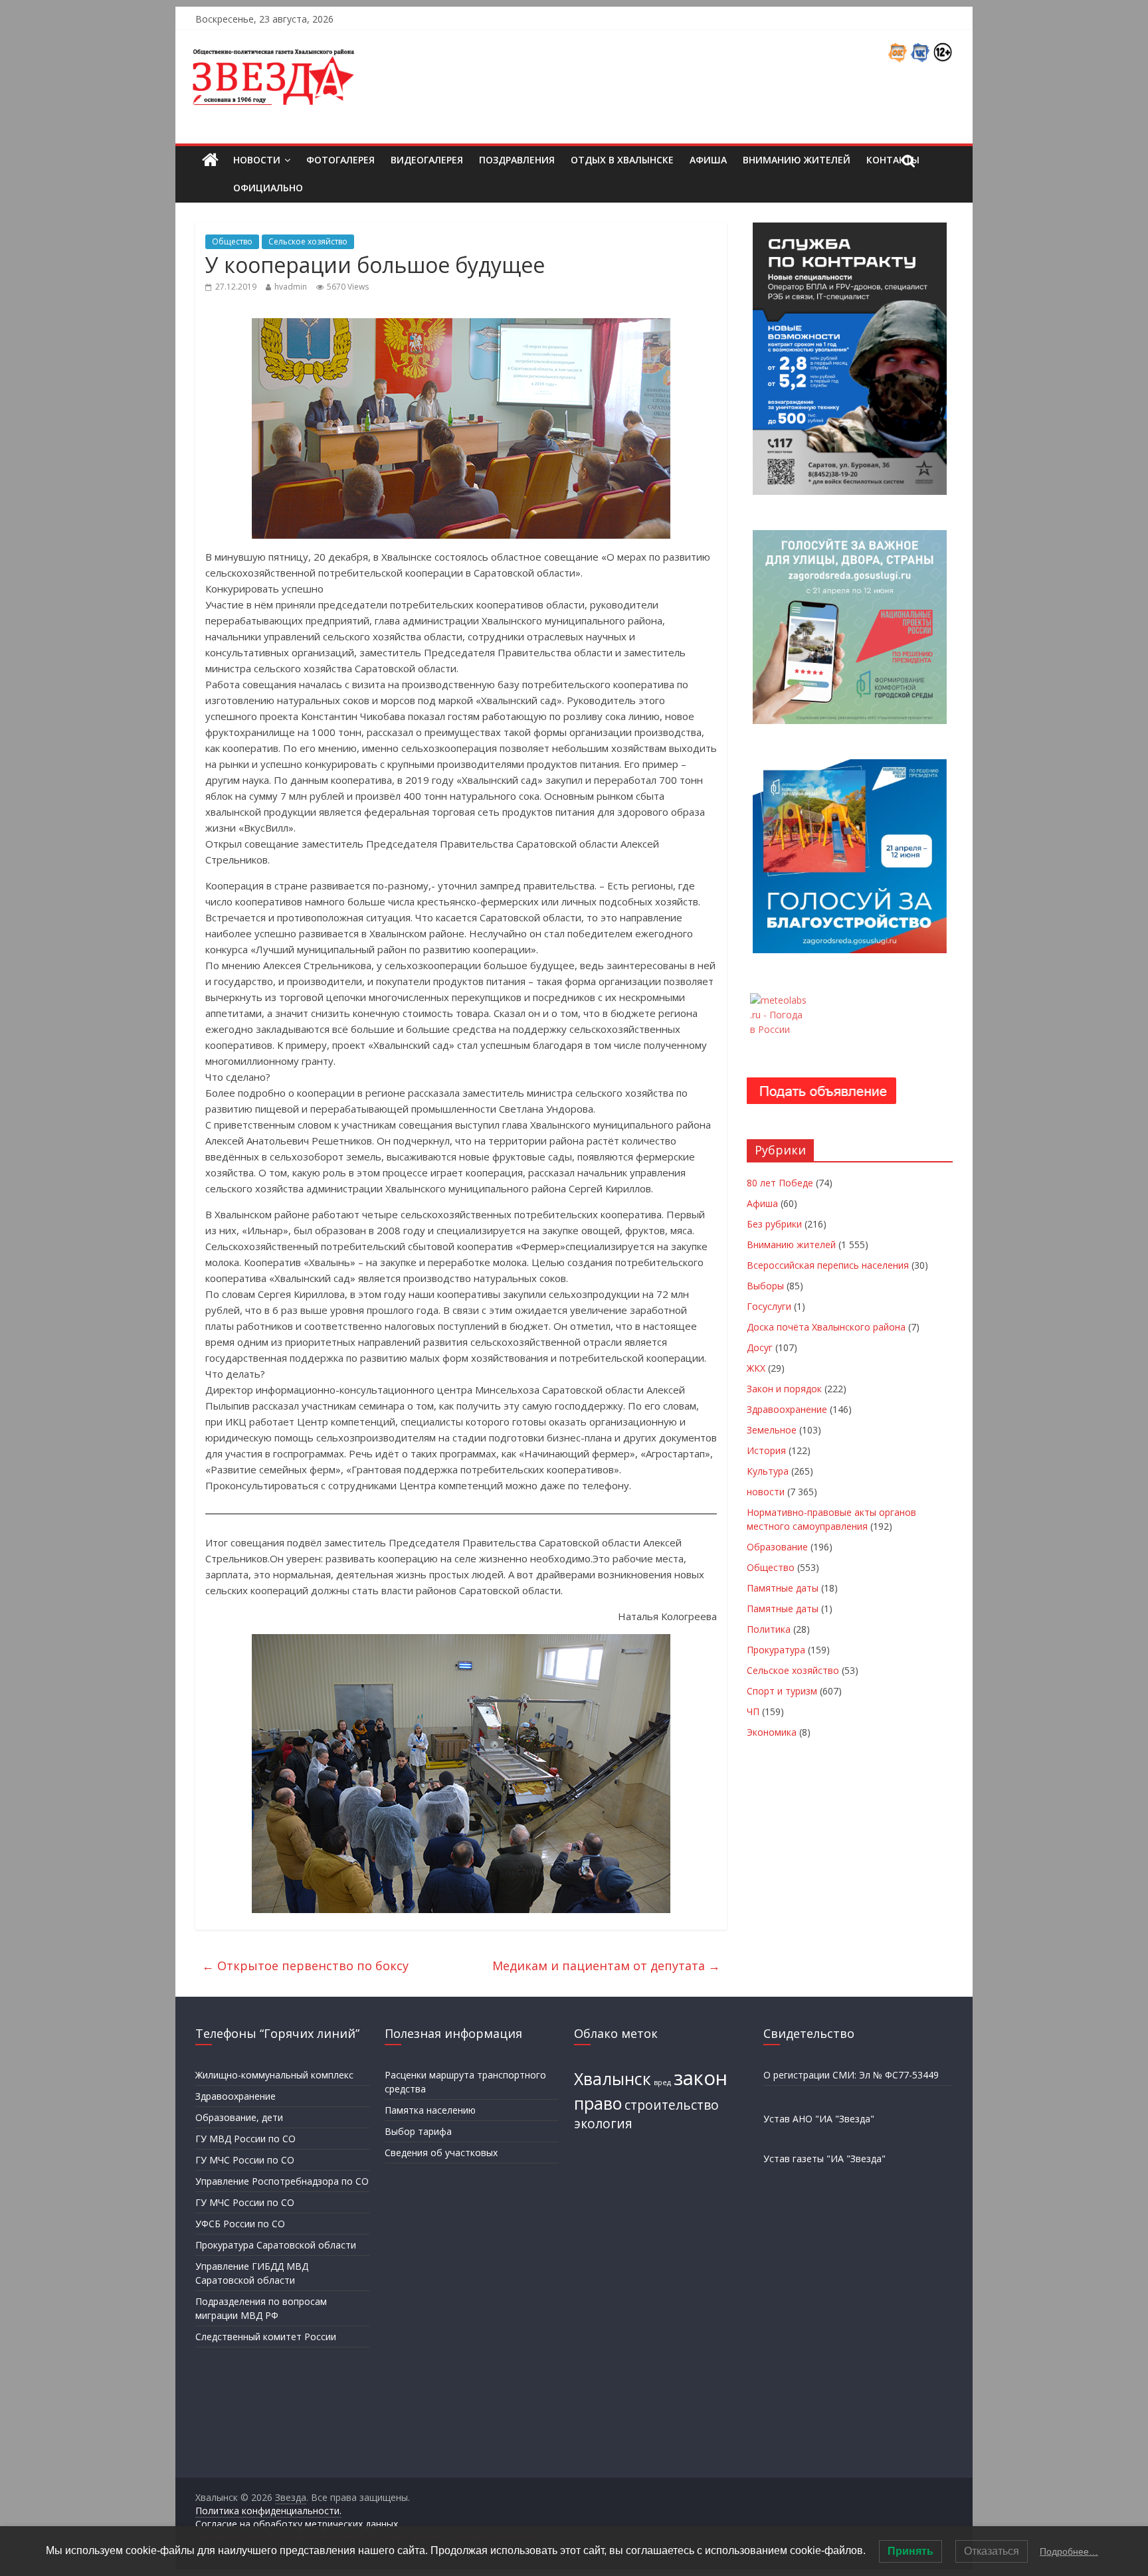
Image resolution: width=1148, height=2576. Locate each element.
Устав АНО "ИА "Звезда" (819, 2119)
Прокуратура (776, 1650)
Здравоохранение (787, 1409)
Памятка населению (430, 2110)
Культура (768, 1471)
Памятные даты (783, 1588)
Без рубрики (774, 1224)
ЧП (753, 1711)
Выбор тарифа (418, 2131)
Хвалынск (613, 2079)
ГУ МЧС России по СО (245, 2160)
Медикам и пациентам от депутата (606, 1966)
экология (603, 2124)
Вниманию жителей (797, 160)
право (598, 2103)
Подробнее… (1069, 2551)
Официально (268, 188)
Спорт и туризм (782, 1691)
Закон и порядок (784, 1389)
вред (662, 2082)
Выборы (765, 1286)
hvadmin (291, 287)
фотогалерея (340, 160)
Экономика (772, 1732)
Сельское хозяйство (308, 241)
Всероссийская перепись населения (828, 1265)
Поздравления (517, 160)
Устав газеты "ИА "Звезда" (824, 2159)
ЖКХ (756, 1368)
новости (766, 1492)
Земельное (772, 1430)
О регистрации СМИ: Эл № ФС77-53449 (851, 2075)
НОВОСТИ (257, 160)
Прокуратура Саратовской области (276, 2245)
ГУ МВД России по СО (245, 2139)
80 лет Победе (780, 1183)
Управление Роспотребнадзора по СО (282, 2181)
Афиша (708, 160)
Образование (777, 1547)
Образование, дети (239, 2117)
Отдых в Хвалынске (622, 160)
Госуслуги (769, 1306)
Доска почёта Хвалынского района (826, 1327)
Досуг (760, 1347)
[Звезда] (210, 160)
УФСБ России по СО (240, 2224)
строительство (672, 2105)
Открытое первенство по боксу (305, 1966)
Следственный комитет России (266, 2337)
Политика (769, 1629)
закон (701, 2078)
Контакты (893, 160)
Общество (232, 241)
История (766, 1450)
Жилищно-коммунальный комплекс (274, 2075)
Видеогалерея (427, 160)
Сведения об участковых (441, 2153)
